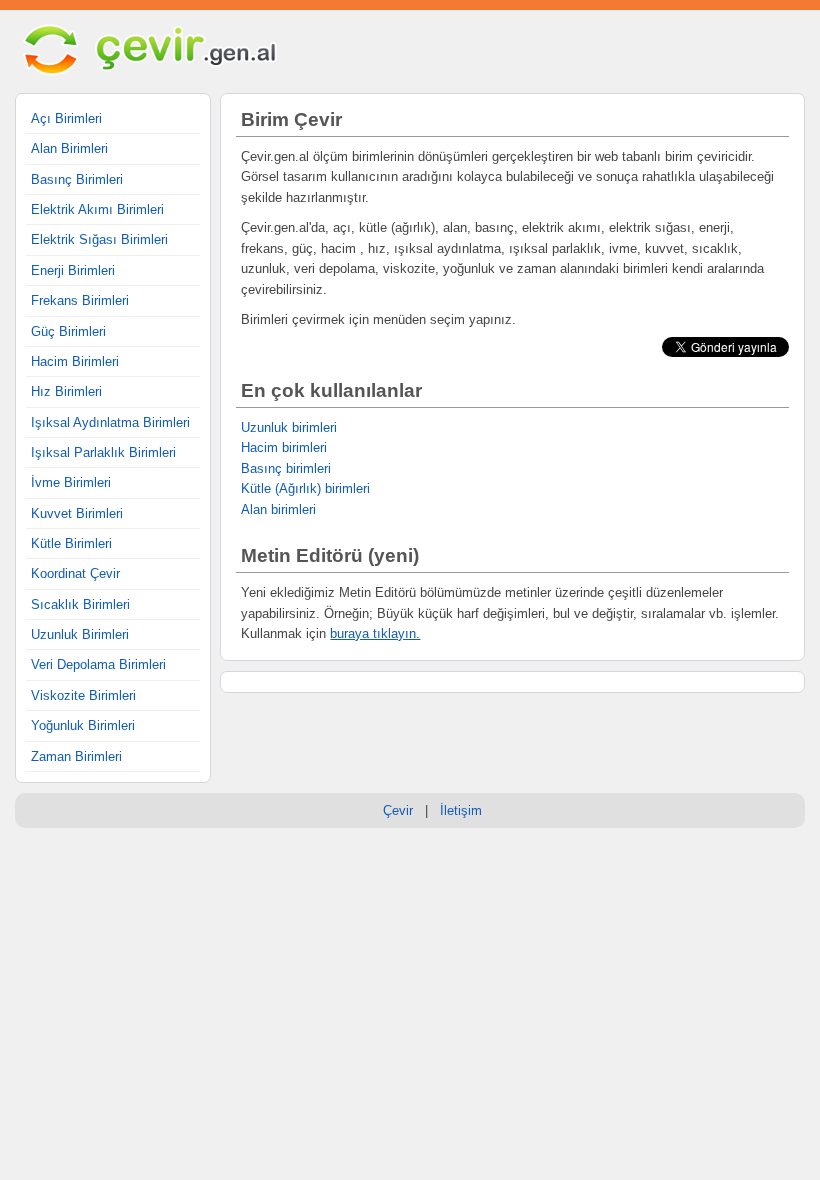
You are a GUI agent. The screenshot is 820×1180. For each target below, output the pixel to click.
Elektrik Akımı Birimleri (97, 209)
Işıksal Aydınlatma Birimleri (110, 422)
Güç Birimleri (68, 331)
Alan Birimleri (69, 148)
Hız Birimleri (66, 391)
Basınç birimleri (286, 468)
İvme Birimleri (71, 482)
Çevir (398, 810)
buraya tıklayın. (375, 633)
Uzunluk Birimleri (80, 634)
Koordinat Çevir (75, 573)
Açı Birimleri (66, 118)
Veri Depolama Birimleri (98, 664)
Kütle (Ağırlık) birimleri (305, 488)
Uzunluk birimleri (289, 427)
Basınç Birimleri (77, 179)
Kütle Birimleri (71, 543)
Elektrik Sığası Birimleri (99, 239)
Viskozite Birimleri (83, 695)
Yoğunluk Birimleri (83, 725)
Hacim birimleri (284, 447)
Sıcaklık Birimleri (80, 604)
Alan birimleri (278, 509)
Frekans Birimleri (80, 300)
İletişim (461, 810)
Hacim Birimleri (75, 361)
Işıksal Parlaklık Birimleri (103, 452)
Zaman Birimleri (76, 756)
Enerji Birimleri (73, 270)
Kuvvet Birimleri (77, 513)
